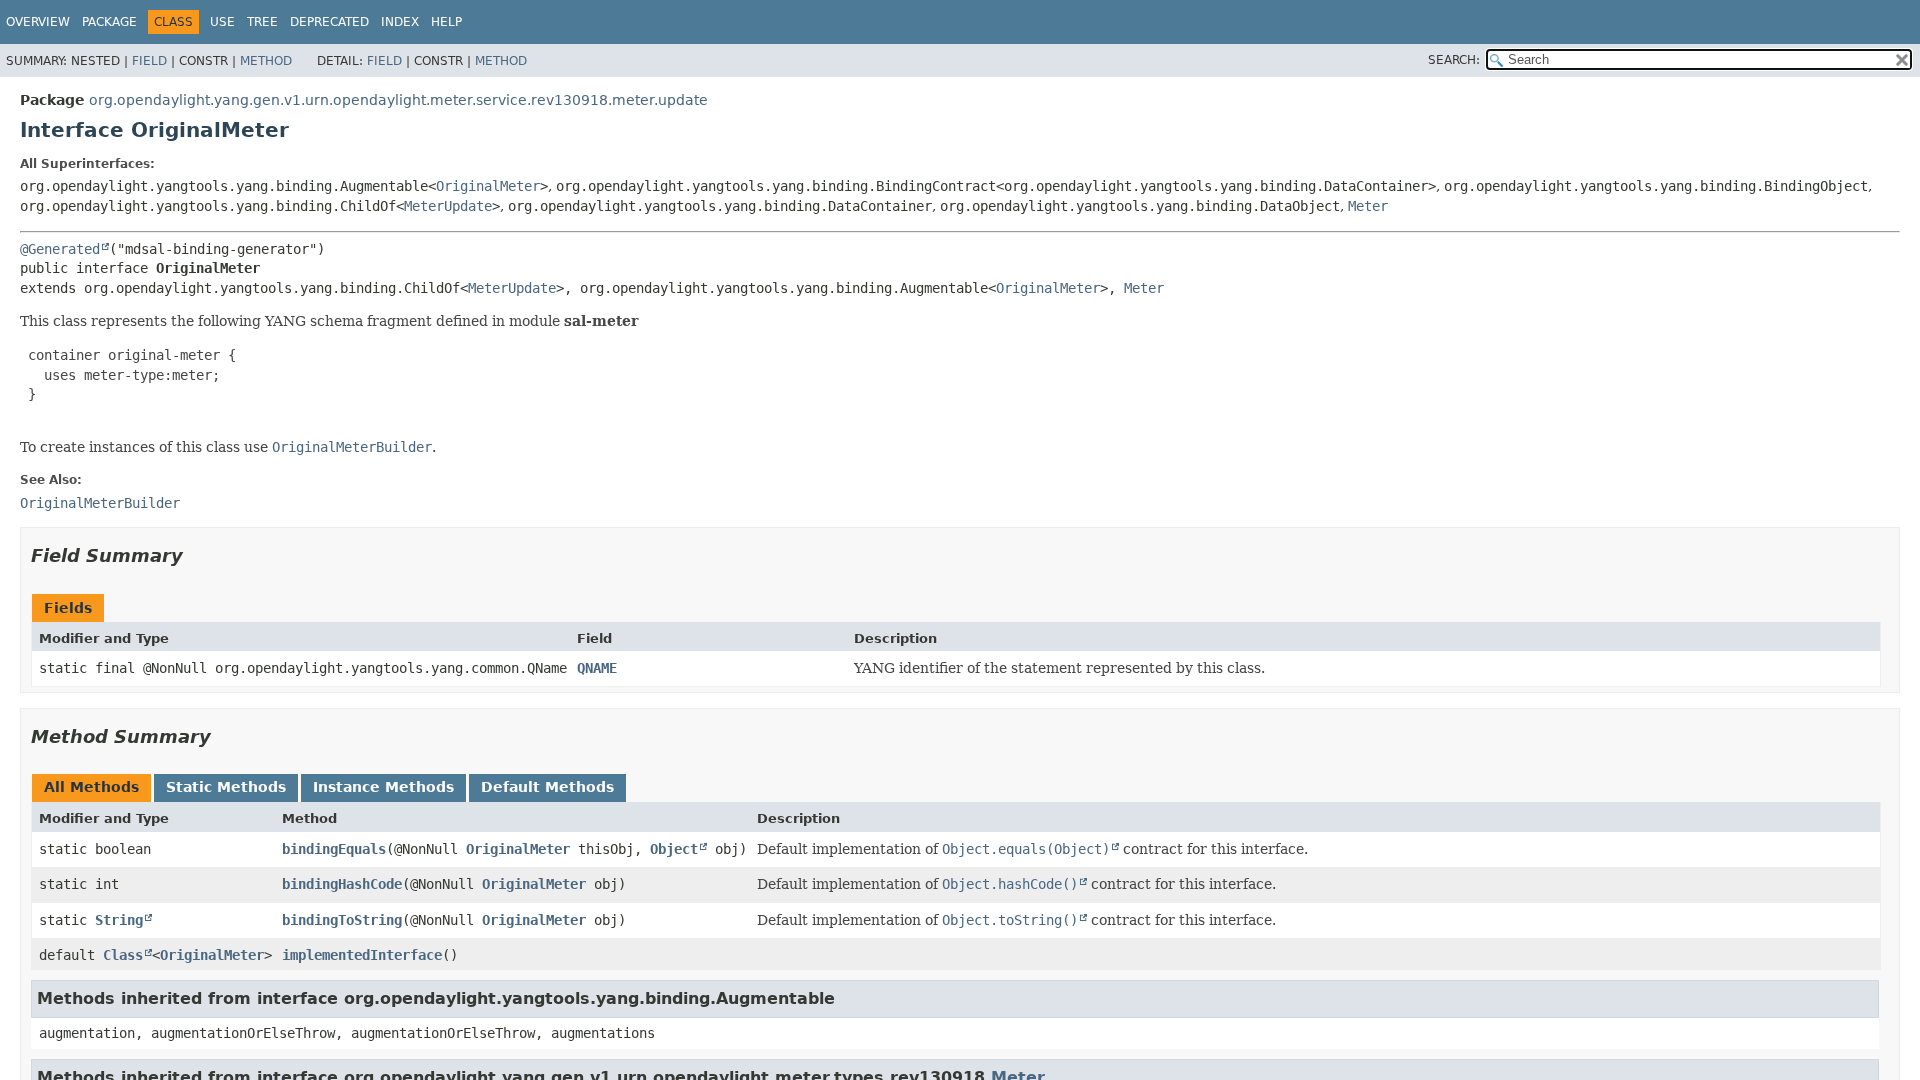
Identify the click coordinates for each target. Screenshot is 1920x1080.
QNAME (597, 668)
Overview (38, 22)
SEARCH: (1454, 60)
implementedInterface (362, 955)
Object (674, 849)
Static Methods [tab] (226, 787)
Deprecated (329, 22)
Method (266, 61)
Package (109, 22)
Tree (262, 22)
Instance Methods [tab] (383, 787)
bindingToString (342, 920)
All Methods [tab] (91, 787)
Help (446, 22)
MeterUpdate (448, 206)
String (119, 920)
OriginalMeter (488, 186)
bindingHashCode (342, 884)
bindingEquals (334, 849)
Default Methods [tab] (547, 787)
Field (149, 61)
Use (222, 22)
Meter (1368, 206)
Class (123, 955)
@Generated (60, 249)
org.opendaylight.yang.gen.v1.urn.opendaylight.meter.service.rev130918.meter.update (398, 100)
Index (400, 22)
